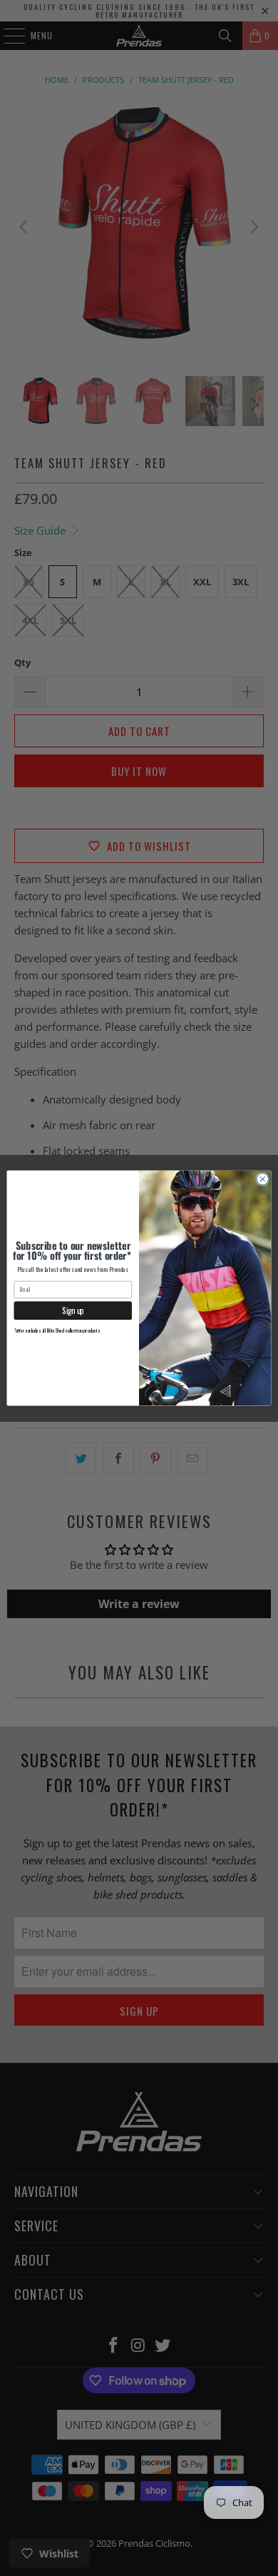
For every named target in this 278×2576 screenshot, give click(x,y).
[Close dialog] (263, 1179)
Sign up (73, 1311)
